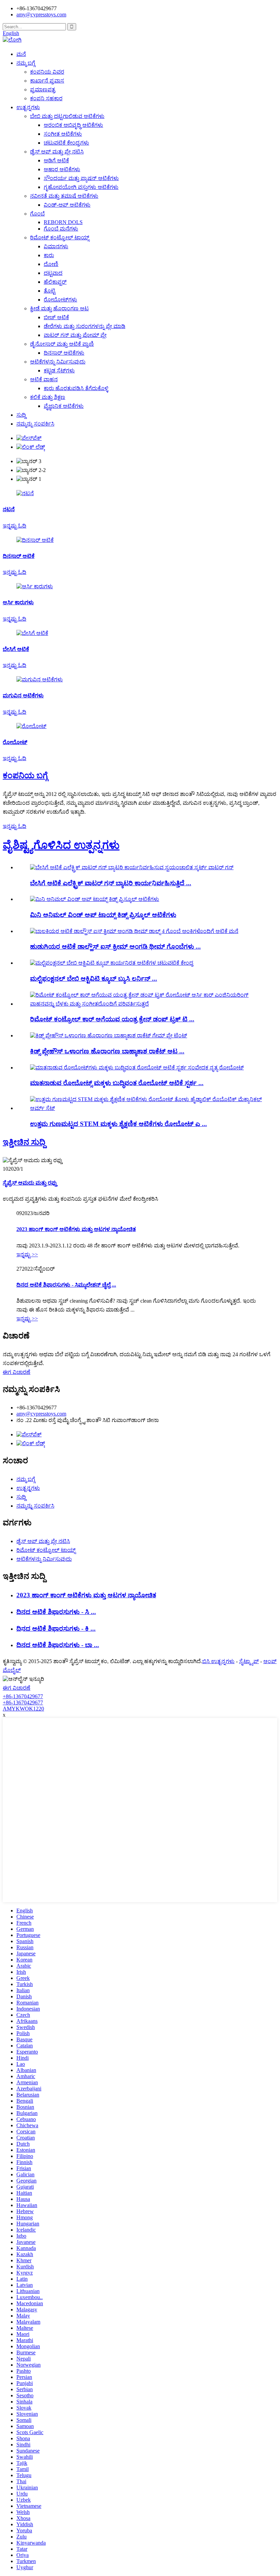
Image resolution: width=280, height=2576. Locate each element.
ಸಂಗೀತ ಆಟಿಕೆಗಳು (63, 134)
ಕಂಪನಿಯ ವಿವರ (47, 72)
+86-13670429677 (23, 1696)
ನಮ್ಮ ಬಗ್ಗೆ (26, 63)
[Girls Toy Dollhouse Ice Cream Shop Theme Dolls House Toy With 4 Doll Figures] (134, 931)
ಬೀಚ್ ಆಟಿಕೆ (56, 317)
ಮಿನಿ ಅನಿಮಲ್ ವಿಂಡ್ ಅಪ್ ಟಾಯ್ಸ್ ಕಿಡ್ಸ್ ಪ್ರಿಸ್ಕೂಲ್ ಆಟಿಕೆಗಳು (103, 915)
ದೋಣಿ (51, 264)
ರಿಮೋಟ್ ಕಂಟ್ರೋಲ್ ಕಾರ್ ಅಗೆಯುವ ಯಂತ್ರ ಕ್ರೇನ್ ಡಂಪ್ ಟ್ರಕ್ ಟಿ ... (112, 1019)
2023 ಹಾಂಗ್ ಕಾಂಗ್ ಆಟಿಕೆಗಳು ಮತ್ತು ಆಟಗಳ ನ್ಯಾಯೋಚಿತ (76, 1229)
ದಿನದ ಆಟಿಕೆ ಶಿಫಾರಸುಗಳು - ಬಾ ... (58, 1645)
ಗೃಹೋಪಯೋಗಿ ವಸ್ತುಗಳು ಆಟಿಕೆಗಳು (81, 187)
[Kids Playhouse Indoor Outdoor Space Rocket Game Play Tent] (109, 1035)
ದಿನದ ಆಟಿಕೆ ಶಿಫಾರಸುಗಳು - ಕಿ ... (56, 1628)
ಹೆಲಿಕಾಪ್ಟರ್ (55, 282)
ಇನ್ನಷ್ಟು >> (27, 1254)
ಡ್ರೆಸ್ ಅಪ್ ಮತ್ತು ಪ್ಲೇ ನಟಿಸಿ (57, 152)
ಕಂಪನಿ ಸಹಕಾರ (46, 98)
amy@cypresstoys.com (41, 14)
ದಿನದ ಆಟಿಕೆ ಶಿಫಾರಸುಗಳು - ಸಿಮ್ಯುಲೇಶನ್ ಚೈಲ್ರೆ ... (66, 1285)
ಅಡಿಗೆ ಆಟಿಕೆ (56, 160)
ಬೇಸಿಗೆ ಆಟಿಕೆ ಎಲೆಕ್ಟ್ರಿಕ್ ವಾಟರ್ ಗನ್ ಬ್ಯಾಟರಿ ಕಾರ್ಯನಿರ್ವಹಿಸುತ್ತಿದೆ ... (111, 883)
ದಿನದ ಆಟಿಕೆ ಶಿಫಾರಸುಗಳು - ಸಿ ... (56, 1612)
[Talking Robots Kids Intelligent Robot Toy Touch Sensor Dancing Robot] (137, 1068)
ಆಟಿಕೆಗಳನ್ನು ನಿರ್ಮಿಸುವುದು (58, 362)
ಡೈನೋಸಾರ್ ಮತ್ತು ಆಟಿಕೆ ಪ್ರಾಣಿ (62, 344)
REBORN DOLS (63, 222)
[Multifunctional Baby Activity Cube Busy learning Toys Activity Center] (112, 963)
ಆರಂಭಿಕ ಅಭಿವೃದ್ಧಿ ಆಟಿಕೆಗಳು (73, 125)
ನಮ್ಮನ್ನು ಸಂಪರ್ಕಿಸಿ (35, 424)
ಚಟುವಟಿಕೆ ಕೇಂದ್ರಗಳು (66, 143)
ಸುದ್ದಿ (21, 415)
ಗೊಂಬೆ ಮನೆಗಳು (61, 229)
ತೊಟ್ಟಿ (50, 291)
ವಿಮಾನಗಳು (56, 246)
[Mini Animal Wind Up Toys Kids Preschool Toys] (95, 899)
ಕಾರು (49, 255)
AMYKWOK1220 (23, 1709)
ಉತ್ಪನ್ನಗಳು (28, 107)
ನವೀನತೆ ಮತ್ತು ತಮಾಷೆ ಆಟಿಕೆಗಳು (64, 196)
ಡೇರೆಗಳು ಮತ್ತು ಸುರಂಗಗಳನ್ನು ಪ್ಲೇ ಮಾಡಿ (85, 326)
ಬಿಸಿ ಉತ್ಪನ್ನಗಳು (218, 1661)
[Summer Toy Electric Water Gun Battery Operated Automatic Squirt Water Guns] (132, 867)
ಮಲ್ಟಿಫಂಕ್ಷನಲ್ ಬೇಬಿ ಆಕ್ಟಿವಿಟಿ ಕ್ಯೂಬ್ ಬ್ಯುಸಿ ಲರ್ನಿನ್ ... (94, 979)
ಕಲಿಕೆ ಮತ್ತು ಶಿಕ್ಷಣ (48, 397)
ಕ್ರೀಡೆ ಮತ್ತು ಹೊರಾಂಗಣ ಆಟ (59, 308)
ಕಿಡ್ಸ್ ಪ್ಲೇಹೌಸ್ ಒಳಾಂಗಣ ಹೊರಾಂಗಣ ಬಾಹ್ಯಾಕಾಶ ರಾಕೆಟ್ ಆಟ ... (107, 1051)
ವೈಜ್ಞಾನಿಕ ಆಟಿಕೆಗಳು (64, 406)
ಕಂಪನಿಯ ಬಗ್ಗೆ (25, 775)
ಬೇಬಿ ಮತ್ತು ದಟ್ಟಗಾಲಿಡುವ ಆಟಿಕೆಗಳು (67, 116)
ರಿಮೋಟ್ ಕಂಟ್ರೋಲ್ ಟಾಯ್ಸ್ (60, 238)
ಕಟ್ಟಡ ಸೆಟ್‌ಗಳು (59, 371)
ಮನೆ (21, 54)
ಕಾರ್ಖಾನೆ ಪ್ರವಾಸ (47, 81)
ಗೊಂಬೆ (37, 214)
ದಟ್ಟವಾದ (53, 273)
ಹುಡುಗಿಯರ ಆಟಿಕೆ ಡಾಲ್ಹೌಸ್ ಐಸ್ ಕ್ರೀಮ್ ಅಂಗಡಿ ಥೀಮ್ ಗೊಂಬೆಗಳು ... (115, 946)
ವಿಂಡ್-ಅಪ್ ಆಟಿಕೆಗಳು (67, 205)
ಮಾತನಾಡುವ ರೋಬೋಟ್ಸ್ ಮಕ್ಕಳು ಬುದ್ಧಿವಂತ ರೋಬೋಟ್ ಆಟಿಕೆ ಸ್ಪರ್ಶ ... (117, 1083)
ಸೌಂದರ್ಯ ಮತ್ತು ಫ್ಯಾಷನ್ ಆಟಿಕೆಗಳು (81, 178)
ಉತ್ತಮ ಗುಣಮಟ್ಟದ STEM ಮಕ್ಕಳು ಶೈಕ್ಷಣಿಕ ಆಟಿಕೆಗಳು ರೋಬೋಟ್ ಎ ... (118, 1124)
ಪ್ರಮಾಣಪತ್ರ (43, 90)
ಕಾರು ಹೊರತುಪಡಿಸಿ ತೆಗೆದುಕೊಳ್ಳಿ (76, 388)
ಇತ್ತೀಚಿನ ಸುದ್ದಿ (24, 1142)
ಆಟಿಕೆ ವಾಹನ (44, 379)
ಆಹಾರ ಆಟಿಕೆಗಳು (62, 169)
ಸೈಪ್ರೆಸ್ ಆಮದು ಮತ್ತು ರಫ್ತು (30, 1183)
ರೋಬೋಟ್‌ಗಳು (60, 300)
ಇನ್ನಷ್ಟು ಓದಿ (15, 826)
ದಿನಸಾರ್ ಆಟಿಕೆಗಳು (64, 353)
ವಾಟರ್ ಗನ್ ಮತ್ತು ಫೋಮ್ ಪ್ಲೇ (75, 335)
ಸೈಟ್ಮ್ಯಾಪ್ (249, 1661)
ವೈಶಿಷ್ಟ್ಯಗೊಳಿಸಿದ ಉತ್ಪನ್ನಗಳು (61, 845)
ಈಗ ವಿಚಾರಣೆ (17, 1372)
